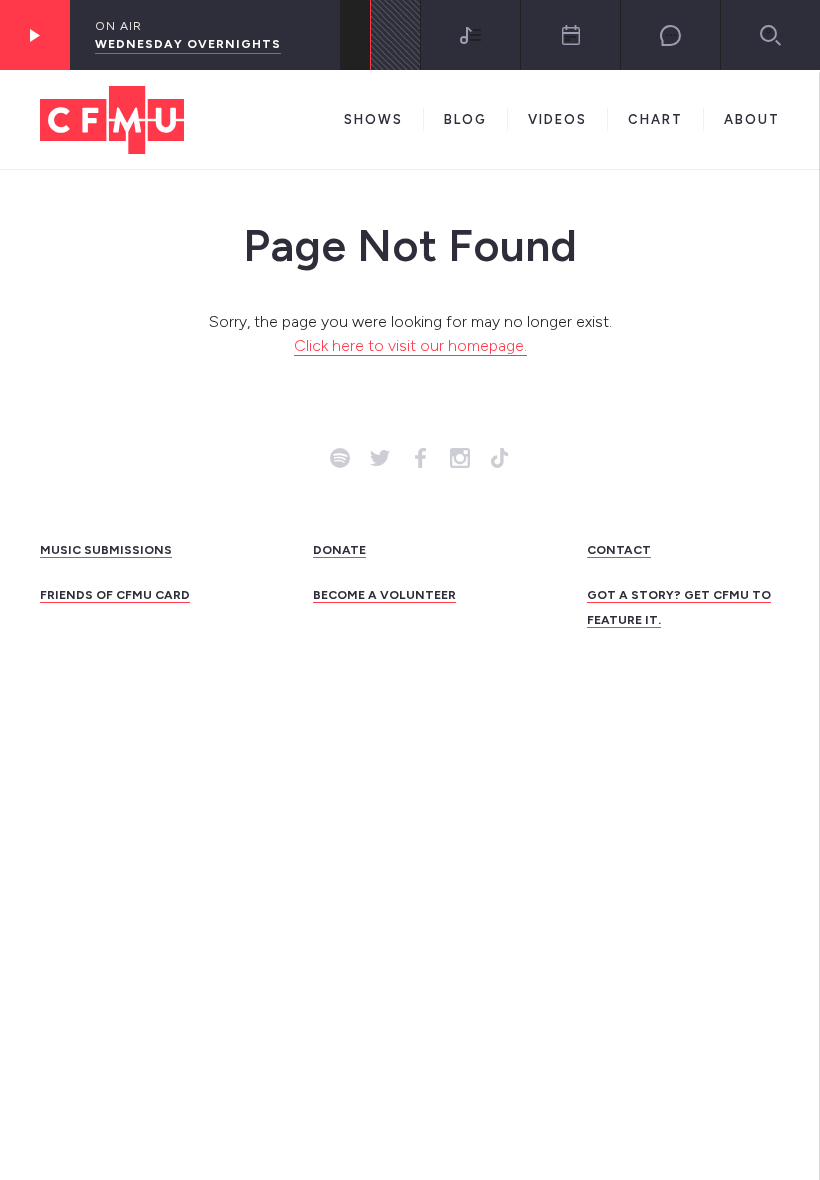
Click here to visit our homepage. (410, 345)
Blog (465, 119)
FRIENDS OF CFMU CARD (115, 595)
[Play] (35, 35)
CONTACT (619, 550)
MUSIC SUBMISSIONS (106, 550)
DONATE (339, 550)
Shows (373, 119)
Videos (557, 119)
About (752, 119)
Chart (655, 119)
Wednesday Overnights (188, 44)
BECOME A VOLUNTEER (384, 595)
